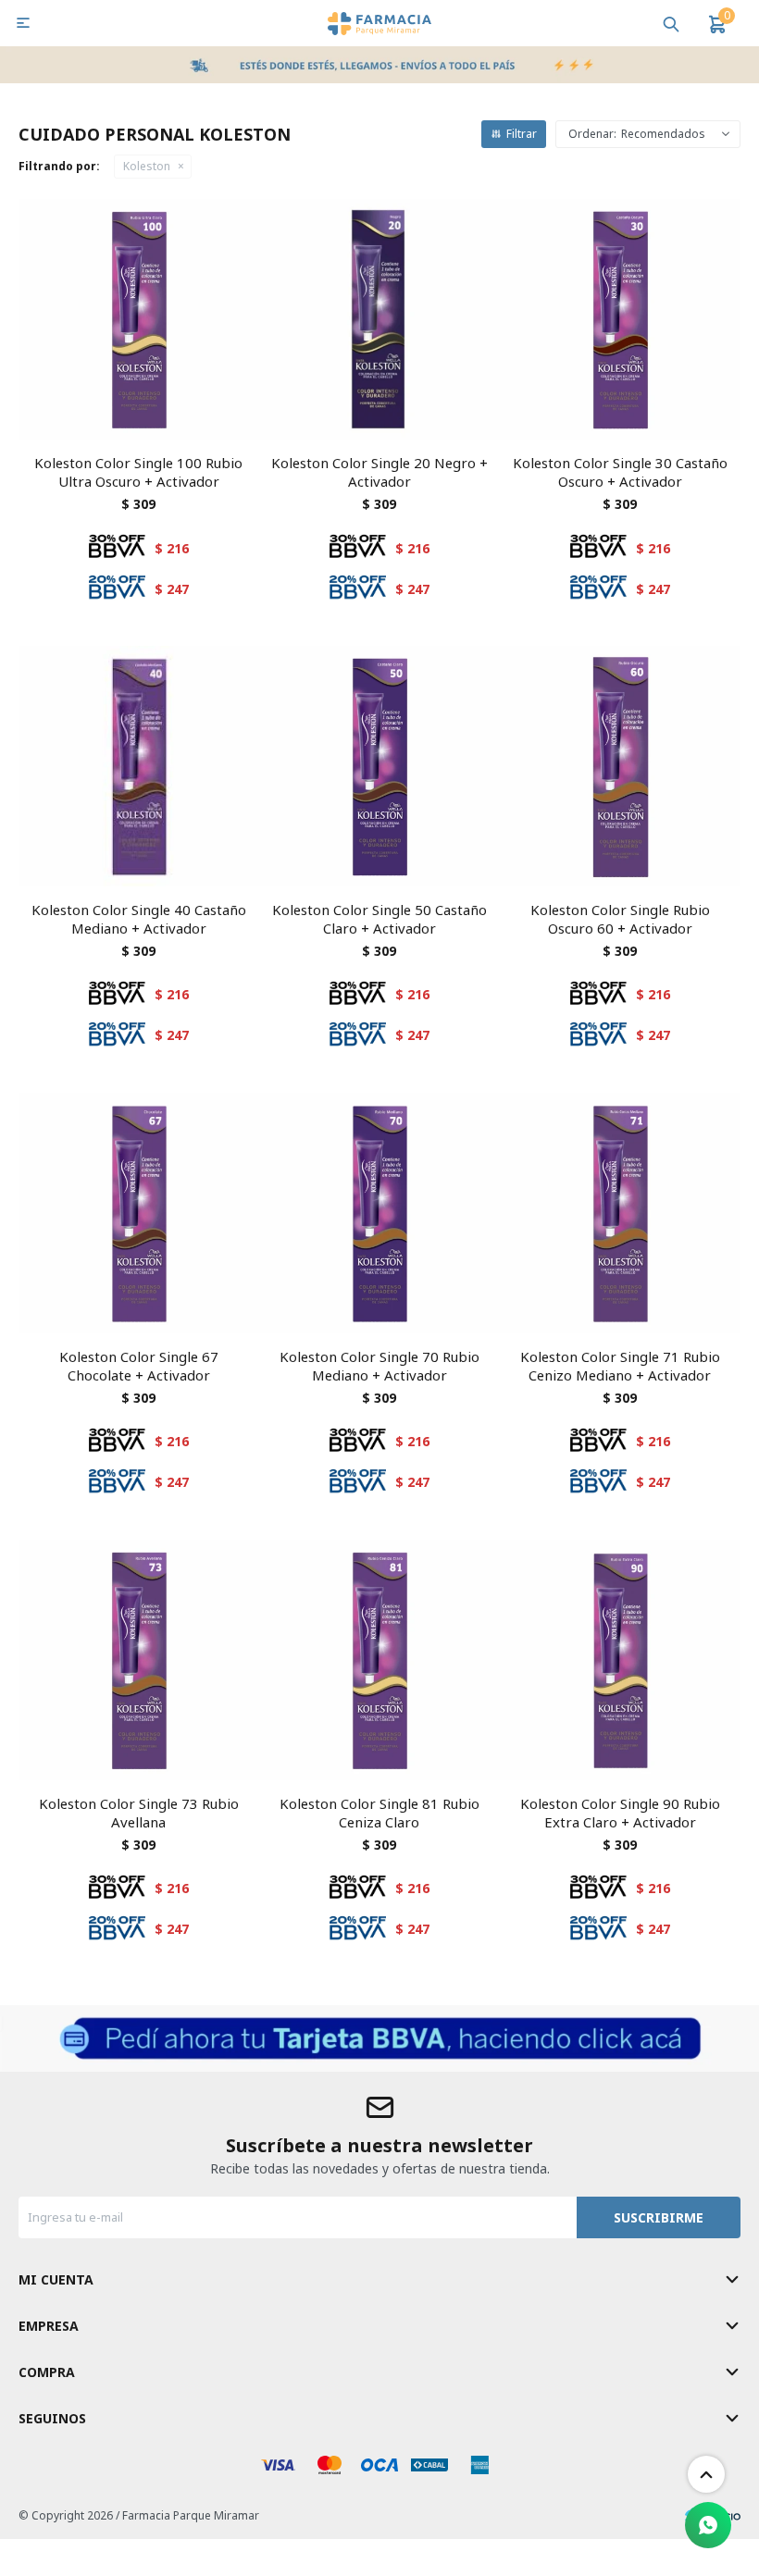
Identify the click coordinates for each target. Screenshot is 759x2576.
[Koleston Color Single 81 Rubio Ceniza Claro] (379, 1660)
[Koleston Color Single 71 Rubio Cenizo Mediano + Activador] (620, 1213)
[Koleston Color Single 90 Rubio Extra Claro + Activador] (620, 1660)
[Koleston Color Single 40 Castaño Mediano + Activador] (139, 766)
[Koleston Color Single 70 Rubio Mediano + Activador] (379, 1213)
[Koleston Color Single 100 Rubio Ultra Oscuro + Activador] (139, 319)
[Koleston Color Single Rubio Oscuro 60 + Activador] (620, 766)
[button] (671, 23)
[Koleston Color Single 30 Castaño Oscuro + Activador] (620, 319)
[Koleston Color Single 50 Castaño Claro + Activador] (379, 766)
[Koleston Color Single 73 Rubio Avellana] (139, 1660)
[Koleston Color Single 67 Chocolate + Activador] (139, 1213)
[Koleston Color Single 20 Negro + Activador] (379, 319)
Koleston (147, 166)
